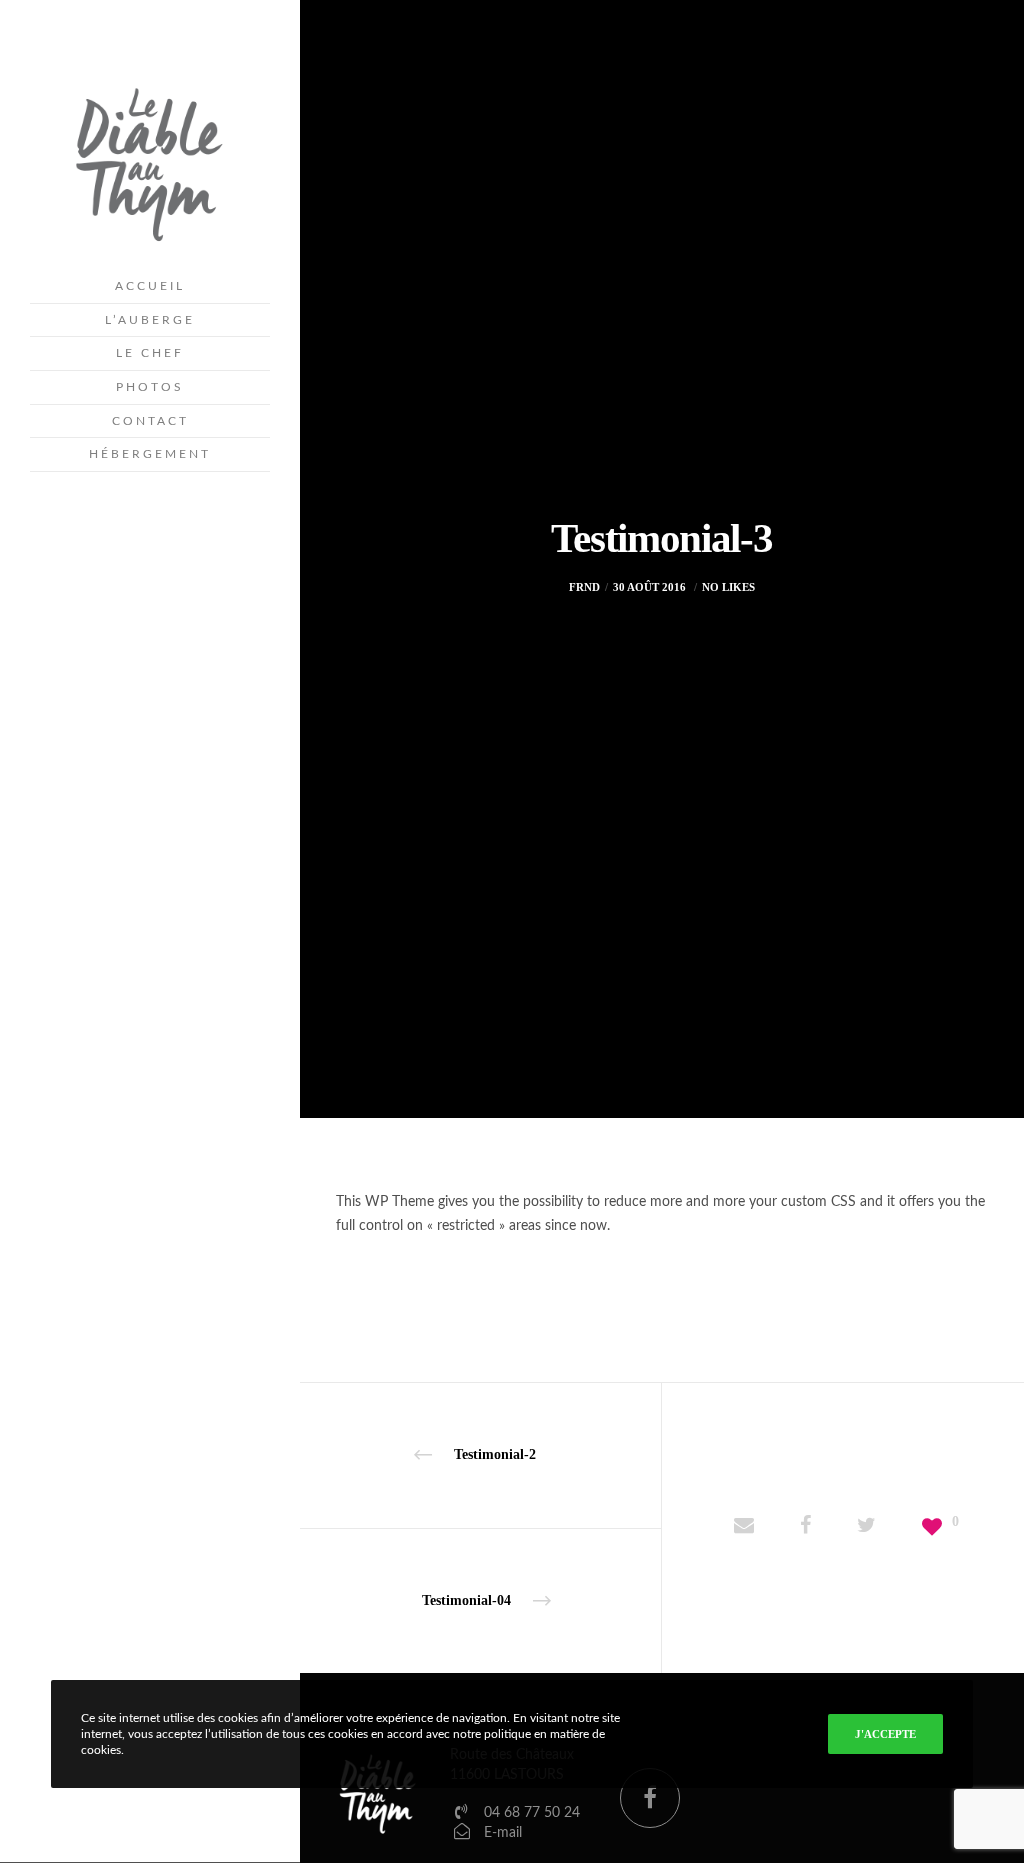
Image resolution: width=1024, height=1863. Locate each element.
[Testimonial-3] (744, 1528)
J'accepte (885, 1734)
